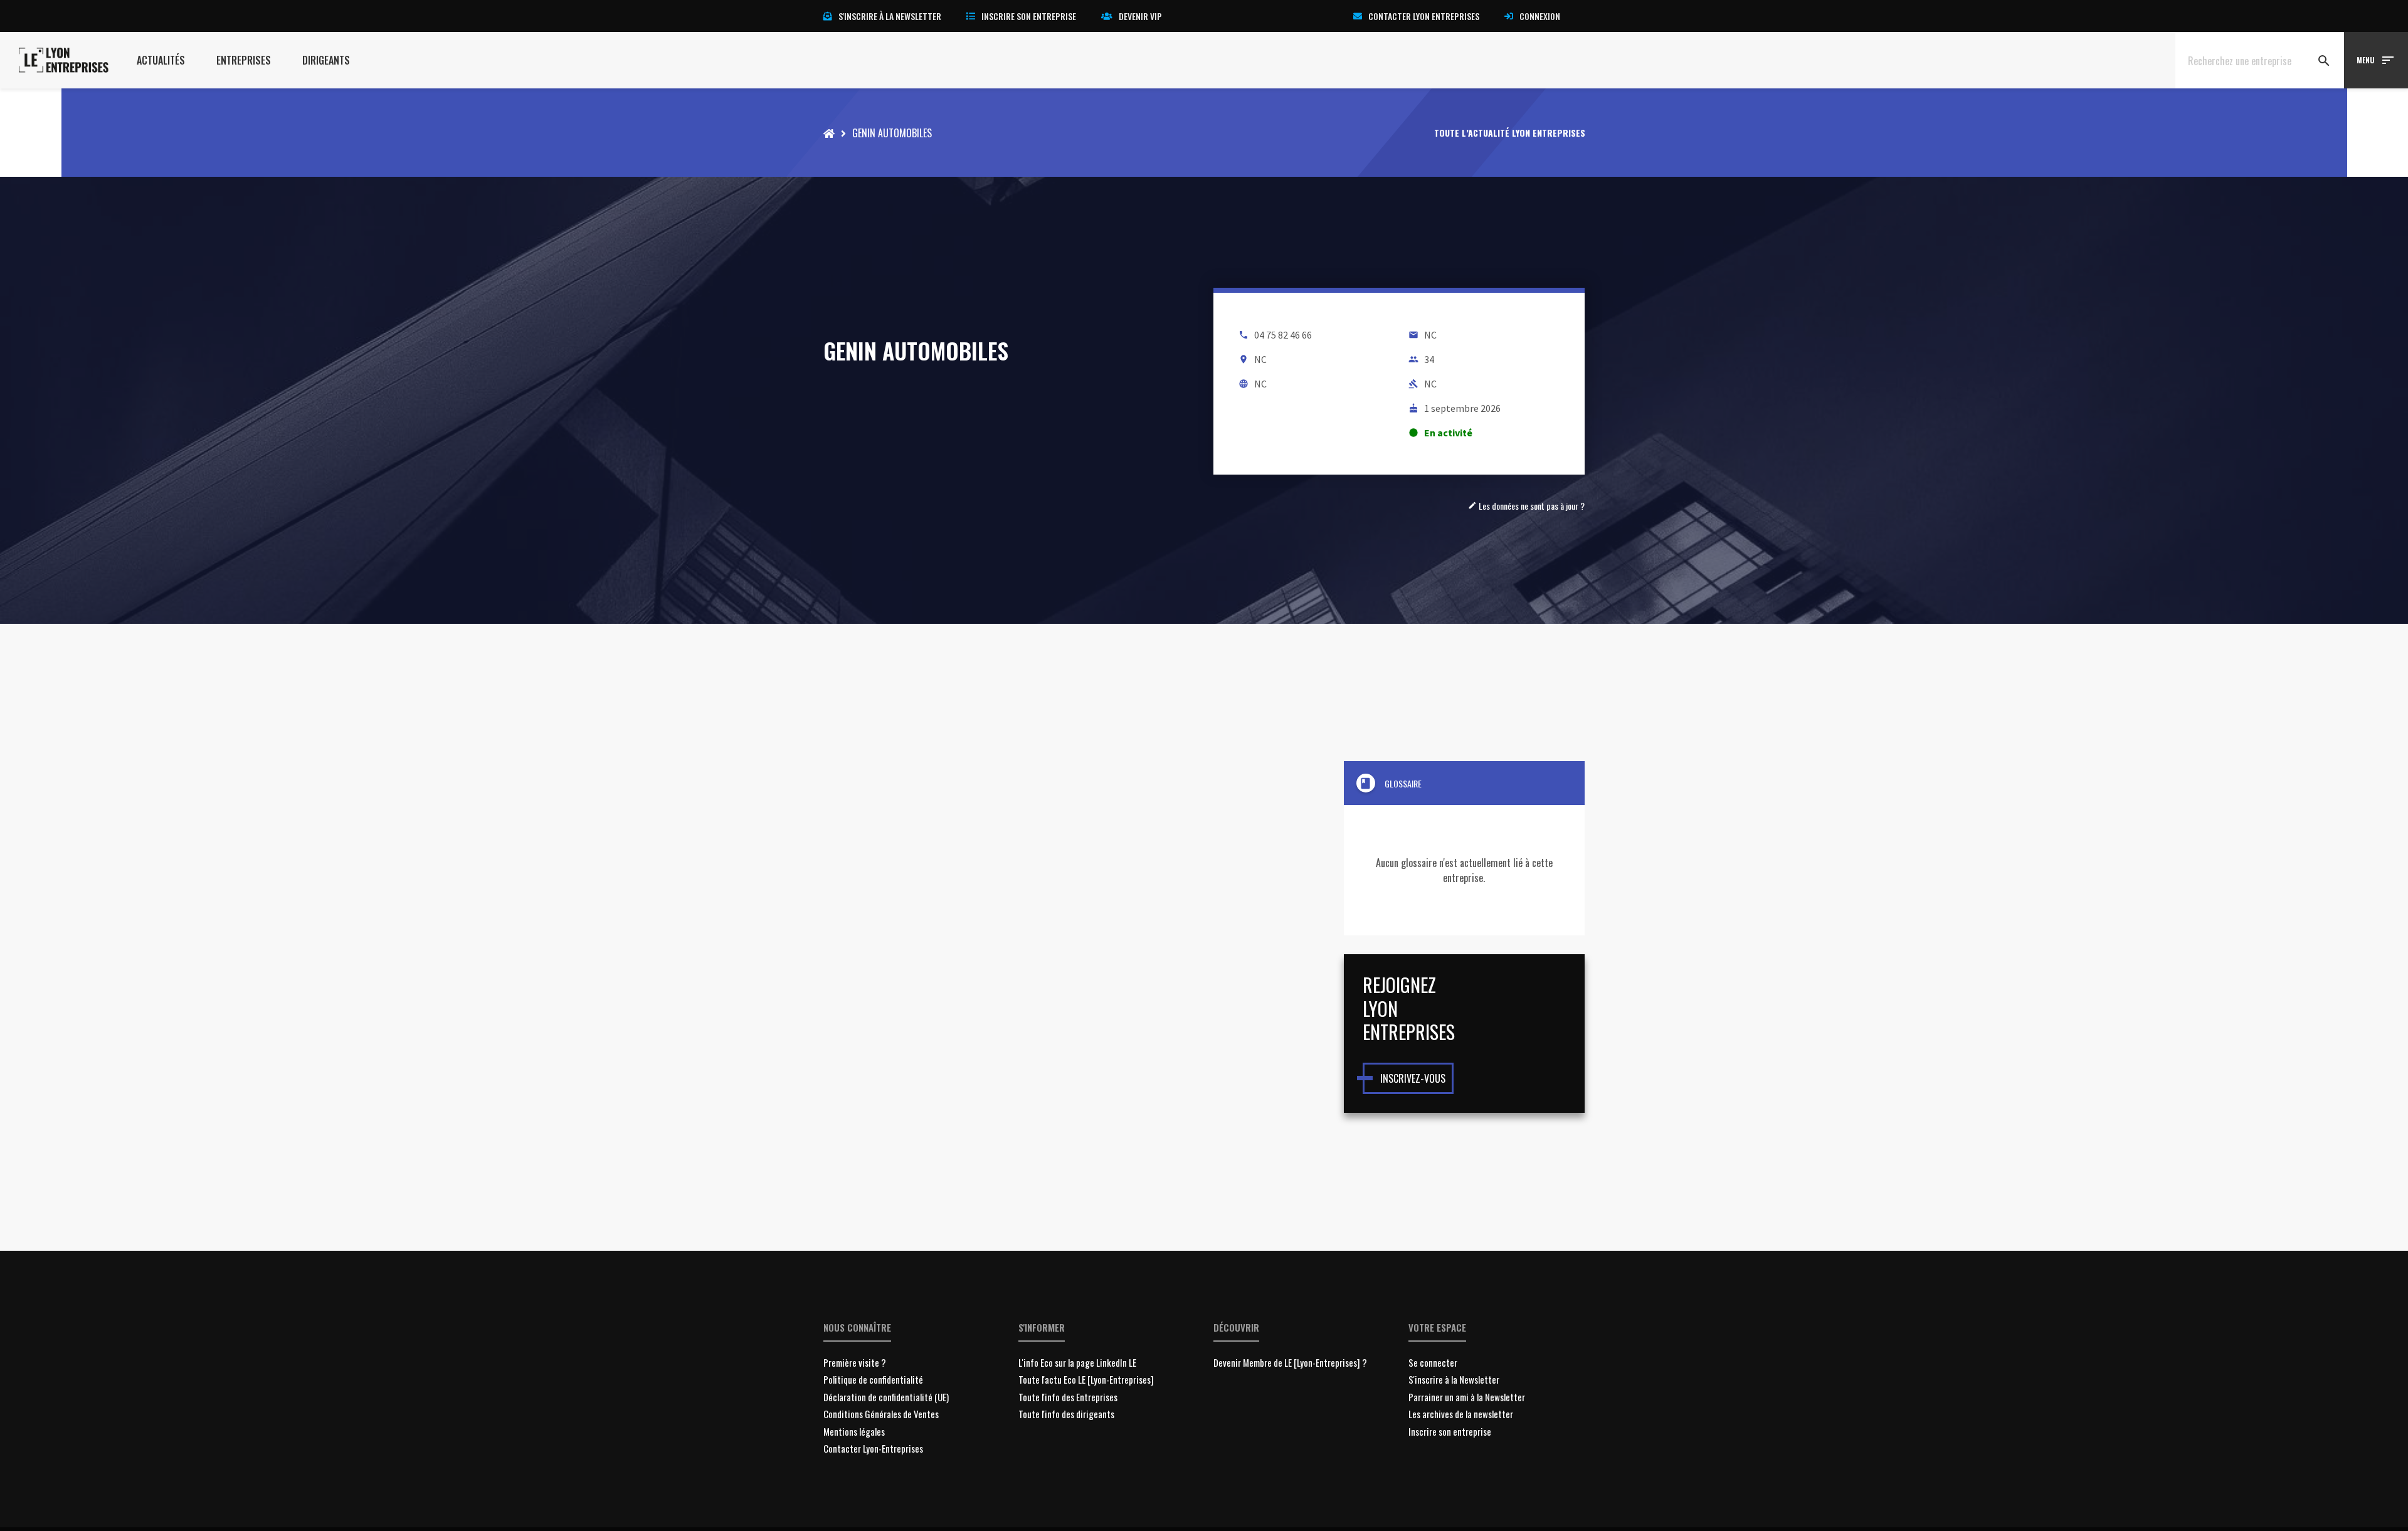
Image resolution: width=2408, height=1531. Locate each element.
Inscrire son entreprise (1029, 16)
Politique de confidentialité (873, 1379)
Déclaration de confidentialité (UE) (886, 1397)
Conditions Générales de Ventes (881, 1414)
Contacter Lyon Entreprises (1424, 16)
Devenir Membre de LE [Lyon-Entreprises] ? (1290, 1362)
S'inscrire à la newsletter (890, 16)
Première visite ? (855, 1362)
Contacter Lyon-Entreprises (873, 1448)
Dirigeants (326, 60)
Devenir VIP (1140, 16)
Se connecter (1433, 1362)
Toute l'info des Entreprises (1068, 1397)
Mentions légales (854, 1431)
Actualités (161, 60)
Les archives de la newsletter (1461, 1414)
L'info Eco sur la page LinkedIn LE (1077, 1362)
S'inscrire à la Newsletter (1454, 1379)
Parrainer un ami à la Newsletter (1467, 1397)
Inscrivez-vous (1413, 1078)
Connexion (1540, 16)
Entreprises (244, 60)
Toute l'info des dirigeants (1066, 1414)
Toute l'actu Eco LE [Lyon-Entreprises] (1086, 1379)
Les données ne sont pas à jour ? (1526, 506)
